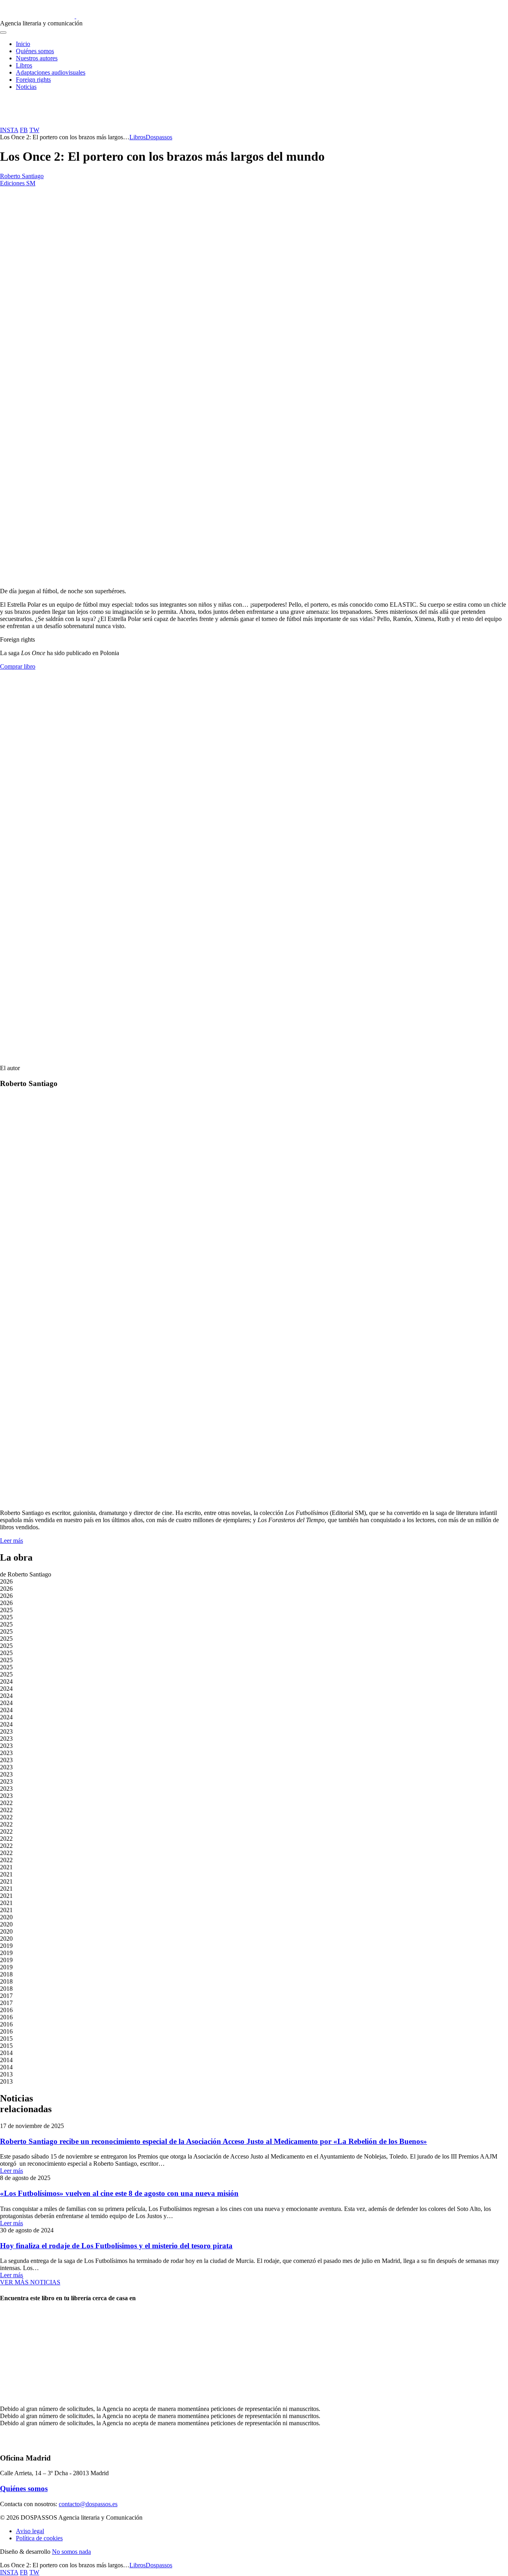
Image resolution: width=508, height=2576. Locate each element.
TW (34, 130)
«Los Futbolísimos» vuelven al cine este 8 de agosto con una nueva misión (119, 2193)
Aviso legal (30, 2531)
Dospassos (159, 137)
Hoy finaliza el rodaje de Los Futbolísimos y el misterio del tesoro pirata (116, 2246)
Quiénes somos (35, 51)
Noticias (26, 87)
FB (24, 130)
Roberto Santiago (22, 176)
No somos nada (71, 2552)
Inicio (23, 44)
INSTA (9, 130)
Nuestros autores (37, 58)
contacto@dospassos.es (88, 2504)
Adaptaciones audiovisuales (51, 72)
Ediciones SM (18, 183)
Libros (24, 65)
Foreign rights (33, 80)
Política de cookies (39, 2538)
